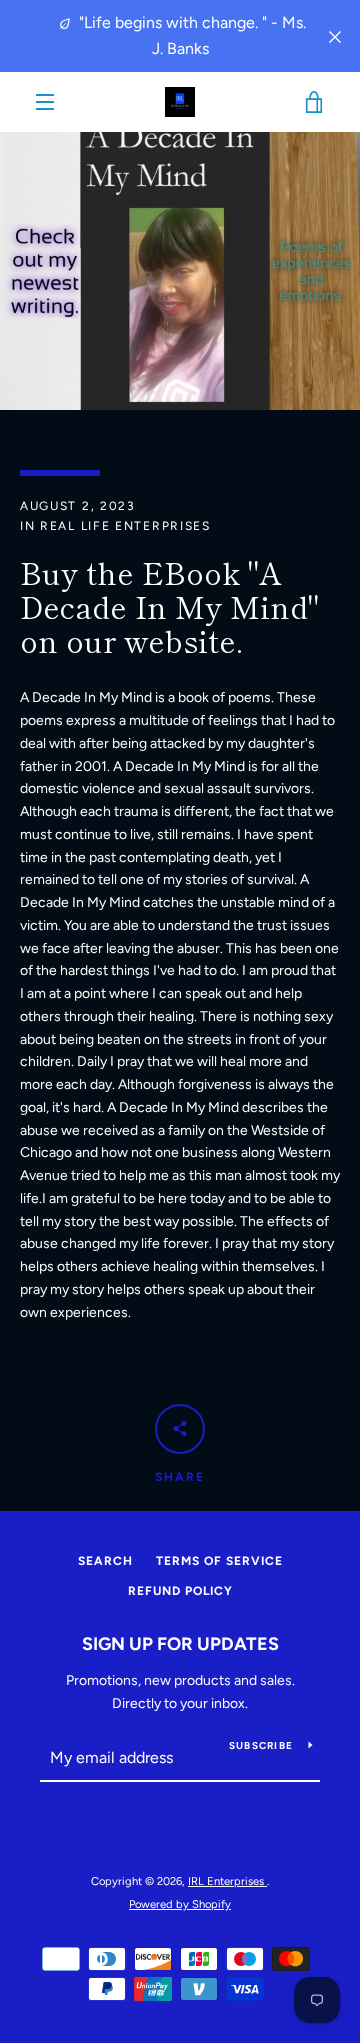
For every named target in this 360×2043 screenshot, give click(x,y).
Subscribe (261, 1745)
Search (105, 1561)
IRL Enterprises (227, 1881)
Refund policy (180, 1591)
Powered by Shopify (180, 1904)
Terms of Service (219, 1561)
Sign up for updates (180, 1644)
